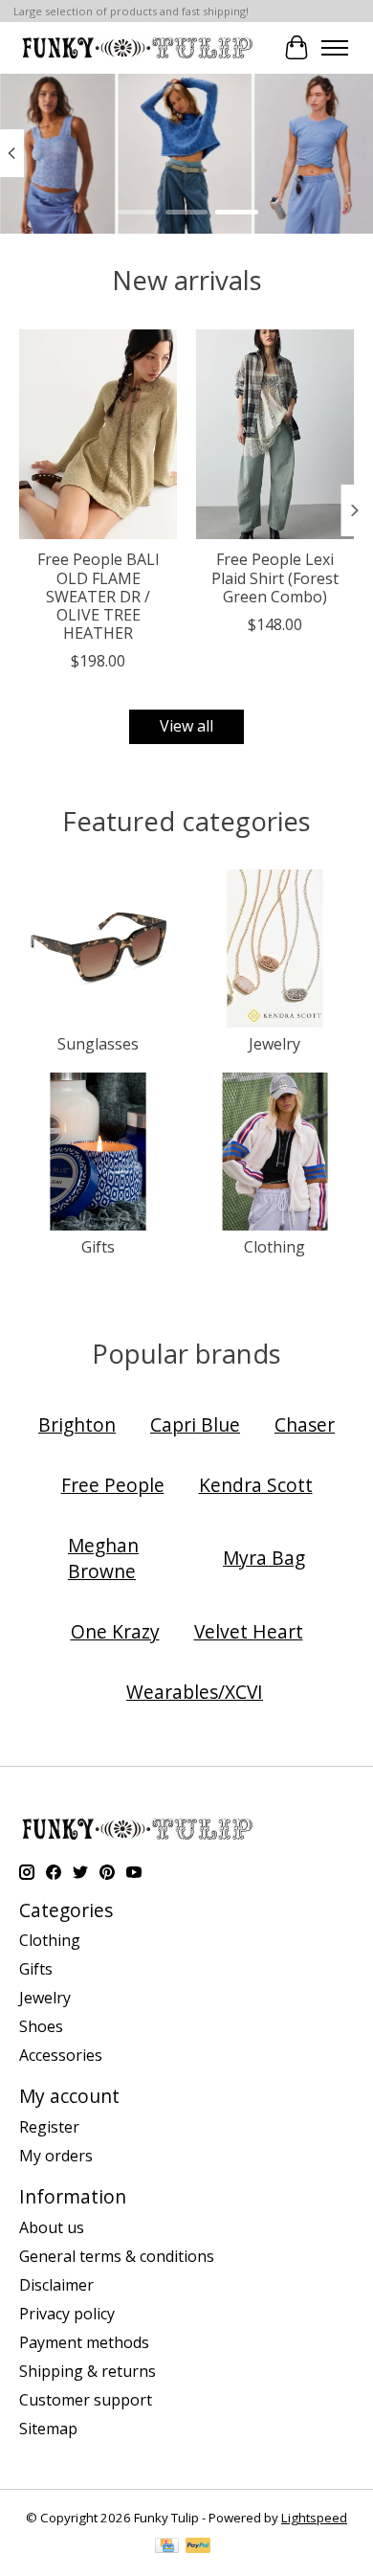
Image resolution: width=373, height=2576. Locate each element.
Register (49, 2127)
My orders (56, 2156)
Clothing (274, 1247)
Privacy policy (67, 2314)
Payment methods (84, 2342)
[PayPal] (198, 2547)
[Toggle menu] (335, 48)
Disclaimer (56, 2285)
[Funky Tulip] (136, 47)
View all (186, 726)
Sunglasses (98, 1044)
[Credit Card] (167, 2547)
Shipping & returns (88, 2371)
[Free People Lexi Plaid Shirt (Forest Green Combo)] (275, 434)
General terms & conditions (117, 2256)
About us (52, 2227)
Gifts (98, 1247)
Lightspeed (314, 2518)
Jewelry (274, 1044)
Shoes (41, 2026)
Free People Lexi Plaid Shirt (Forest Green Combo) (275, 577)
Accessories (61, 2055)
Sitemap (48, 2429)
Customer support (86, 2400)
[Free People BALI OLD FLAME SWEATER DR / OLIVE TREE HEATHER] (98, 434)
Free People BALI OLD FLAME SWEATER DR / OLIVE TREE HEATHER (99, 596)
